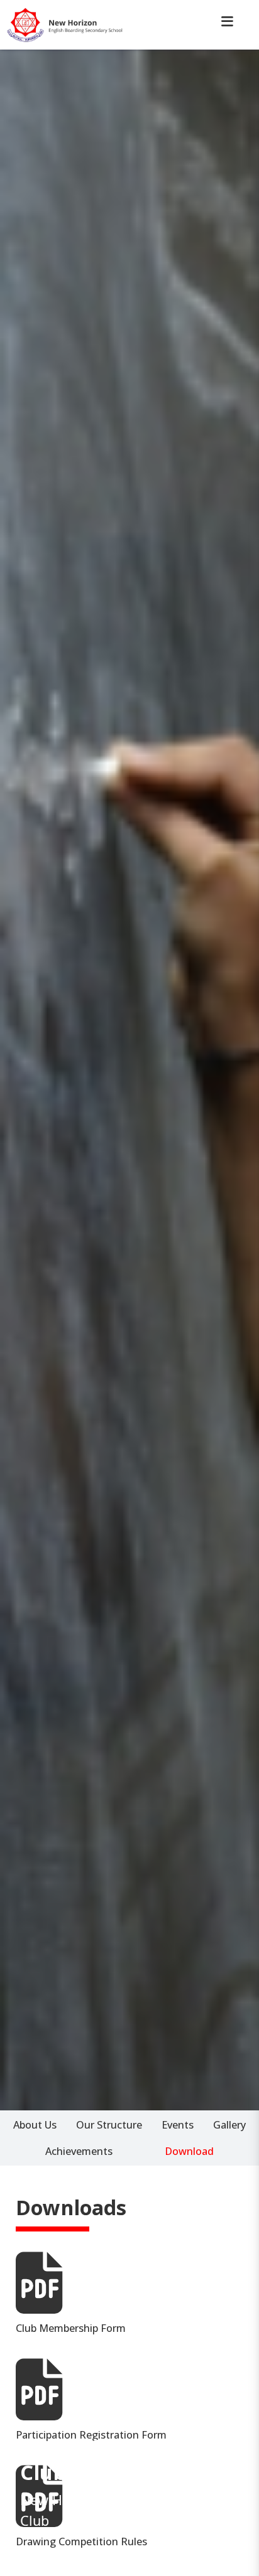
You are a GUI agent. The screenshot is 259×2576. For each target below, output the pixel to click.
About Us (35, 2125)
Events (178, 2125)
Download (189, 2151)
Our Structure (109, 2125)
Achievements (79, 2151)
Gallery (229, 2125)
